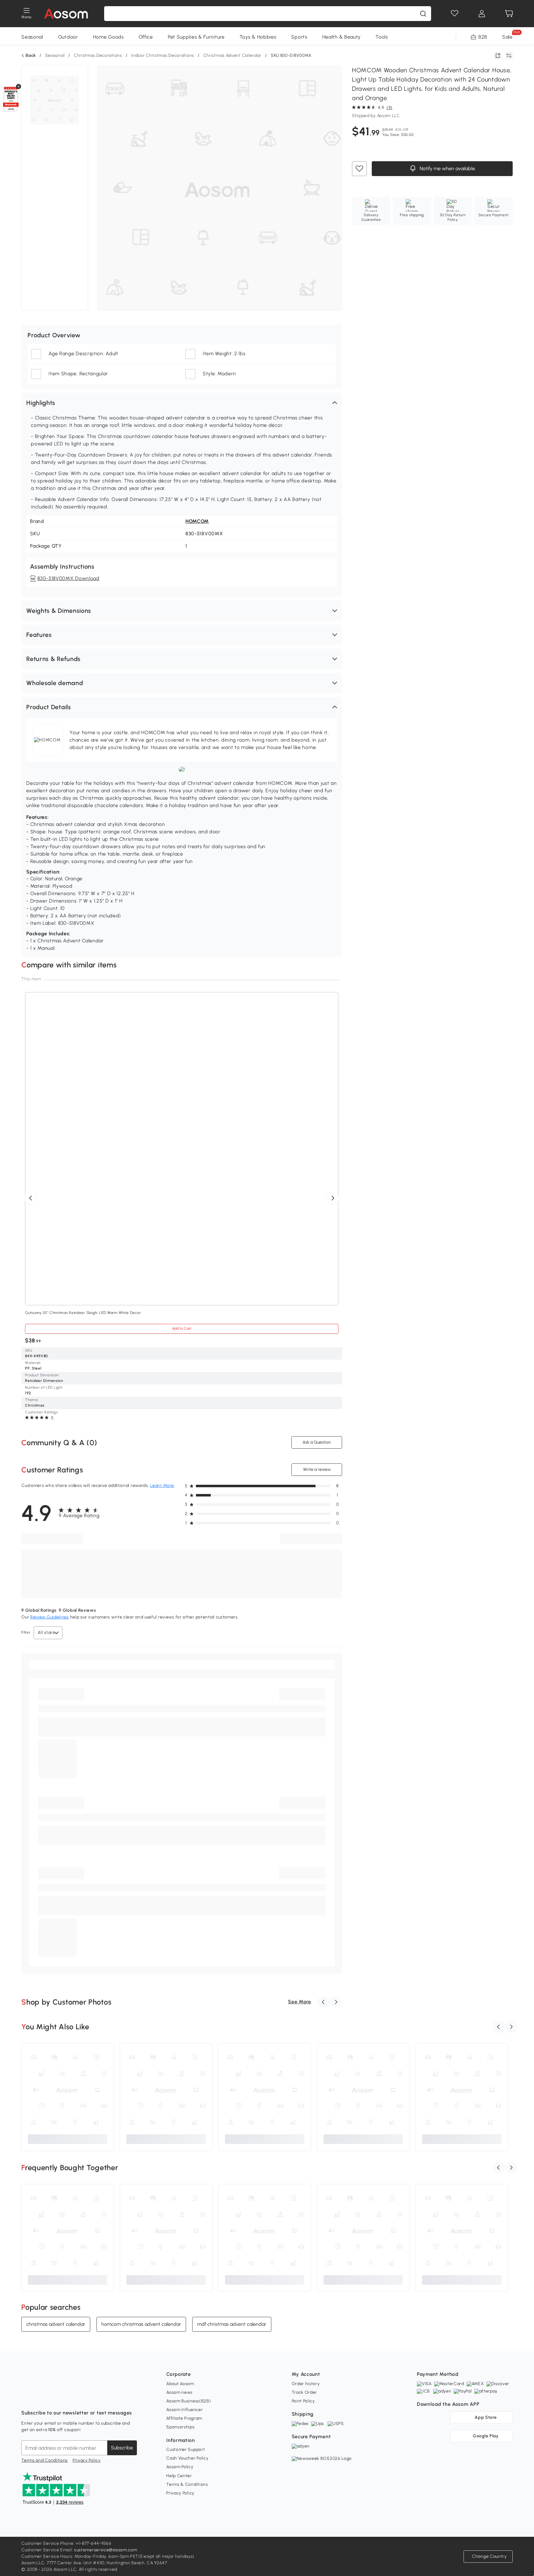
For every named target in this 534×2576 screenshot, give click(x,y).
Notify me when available (446, 169)
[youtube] (53, 2397)
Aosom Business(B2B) (189, 2401)
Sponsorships (180, 2427)
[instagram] (40, 2397)
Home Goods (108, 37)
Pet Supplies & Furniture (196, 37)
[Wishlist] (455, 14)
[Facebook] (26, 2397)
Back (31, 56)
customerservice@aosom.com (106, 2550)
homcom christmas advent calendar (141, 2324)
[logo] (66, 14)
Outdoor (68, 37)
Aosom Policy (180, 2467)
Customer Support (186, 2450)
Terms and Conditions (44, 2460)
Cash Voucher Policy (187, 2458)
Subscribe (122, 2448)
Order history (306, 2384)
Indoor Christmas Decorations (163, 55)
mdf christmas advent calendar (232, 2324)
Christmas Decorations (98, 55)
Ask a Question (317, 1442)
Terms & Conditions (187, 2484)
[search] (423, 14)
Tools (382, 37)
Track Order (305, 2392)
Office (146, 37)
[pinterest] (67, 2397)
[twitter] (81, 2397)
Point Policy (303, 2401)
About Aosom (180, 2384)
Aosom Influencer (184, 2410)
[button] (182, 403)
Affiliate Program (184, 2418)
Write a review (317, 1469)
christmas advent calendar (56, 2324)
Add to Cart (182, 1328)
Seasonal (32, 37)
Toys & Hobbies (258, 37)
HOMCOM (197, 521)
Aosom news (179, 2392)
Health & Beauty (342, 37)
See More (300, 2002)
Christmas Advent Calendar (233, 55)
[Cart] (509, 14)
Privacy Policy (87, 2460)
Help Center (179, 2476)
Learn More (162, 1486)
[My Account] (482, 14)
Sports (299, 37)
